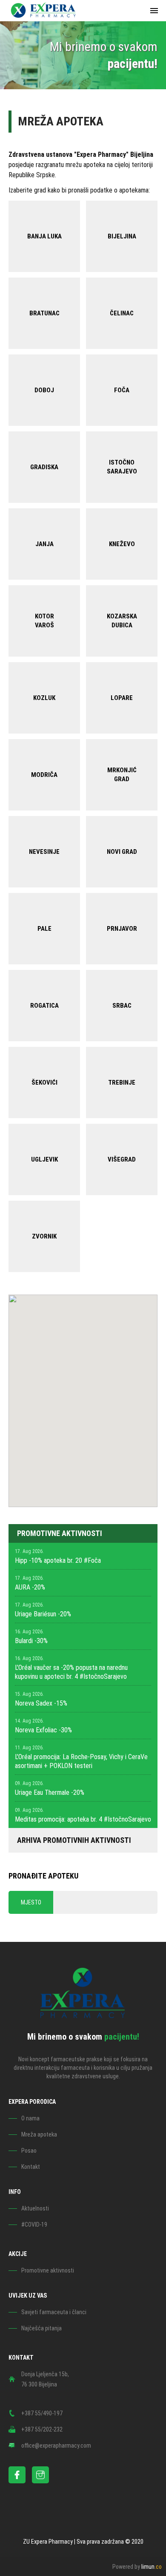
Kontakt (31, 2167)
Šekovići (44, 1083)
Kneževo (122, 544)
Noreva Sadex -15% (41, 1703)
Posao (29, 2151)
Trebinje (122, 1083)
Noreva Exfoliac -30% (43, 1730)
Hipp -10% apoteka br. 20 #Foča (58, 1560)
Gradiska (44, 467)
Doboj (44, 390)
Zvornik (44, 1236)
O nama (30, 2118)
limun (152, 2567)
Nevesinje (44, 852)
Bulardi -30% (31, 1641)
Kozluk (44, 698)
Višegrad (122, 1159)
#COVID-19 (34, 2225)
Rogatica (44, 1006)
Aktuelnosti (35, 2208)
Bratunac (44, 313)
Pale (44, 929)
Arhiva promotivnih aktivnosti (74, 1840)
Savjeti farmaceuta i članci (54, 2312)
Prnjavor (122, 929)
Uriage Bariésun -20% (43, 1614)
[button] (104, 1403)
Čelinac (122, 313)
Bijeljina (122, 236)
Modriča (44, 775)
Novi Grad (122, 852)
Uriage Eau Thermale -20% (50, 1792)
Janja (44, 544)
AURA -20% (30, 1587)
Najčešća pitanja (41, 2328)
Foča (122, 390)
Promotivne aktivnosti (48, 2270)
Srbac (122, 1006)
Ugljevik (44, 1159)
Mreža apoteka (39, 2134)
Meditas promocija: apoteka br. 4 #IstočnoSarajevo (83, 1819)
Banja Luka (44, 236)
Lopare (122, 698)
